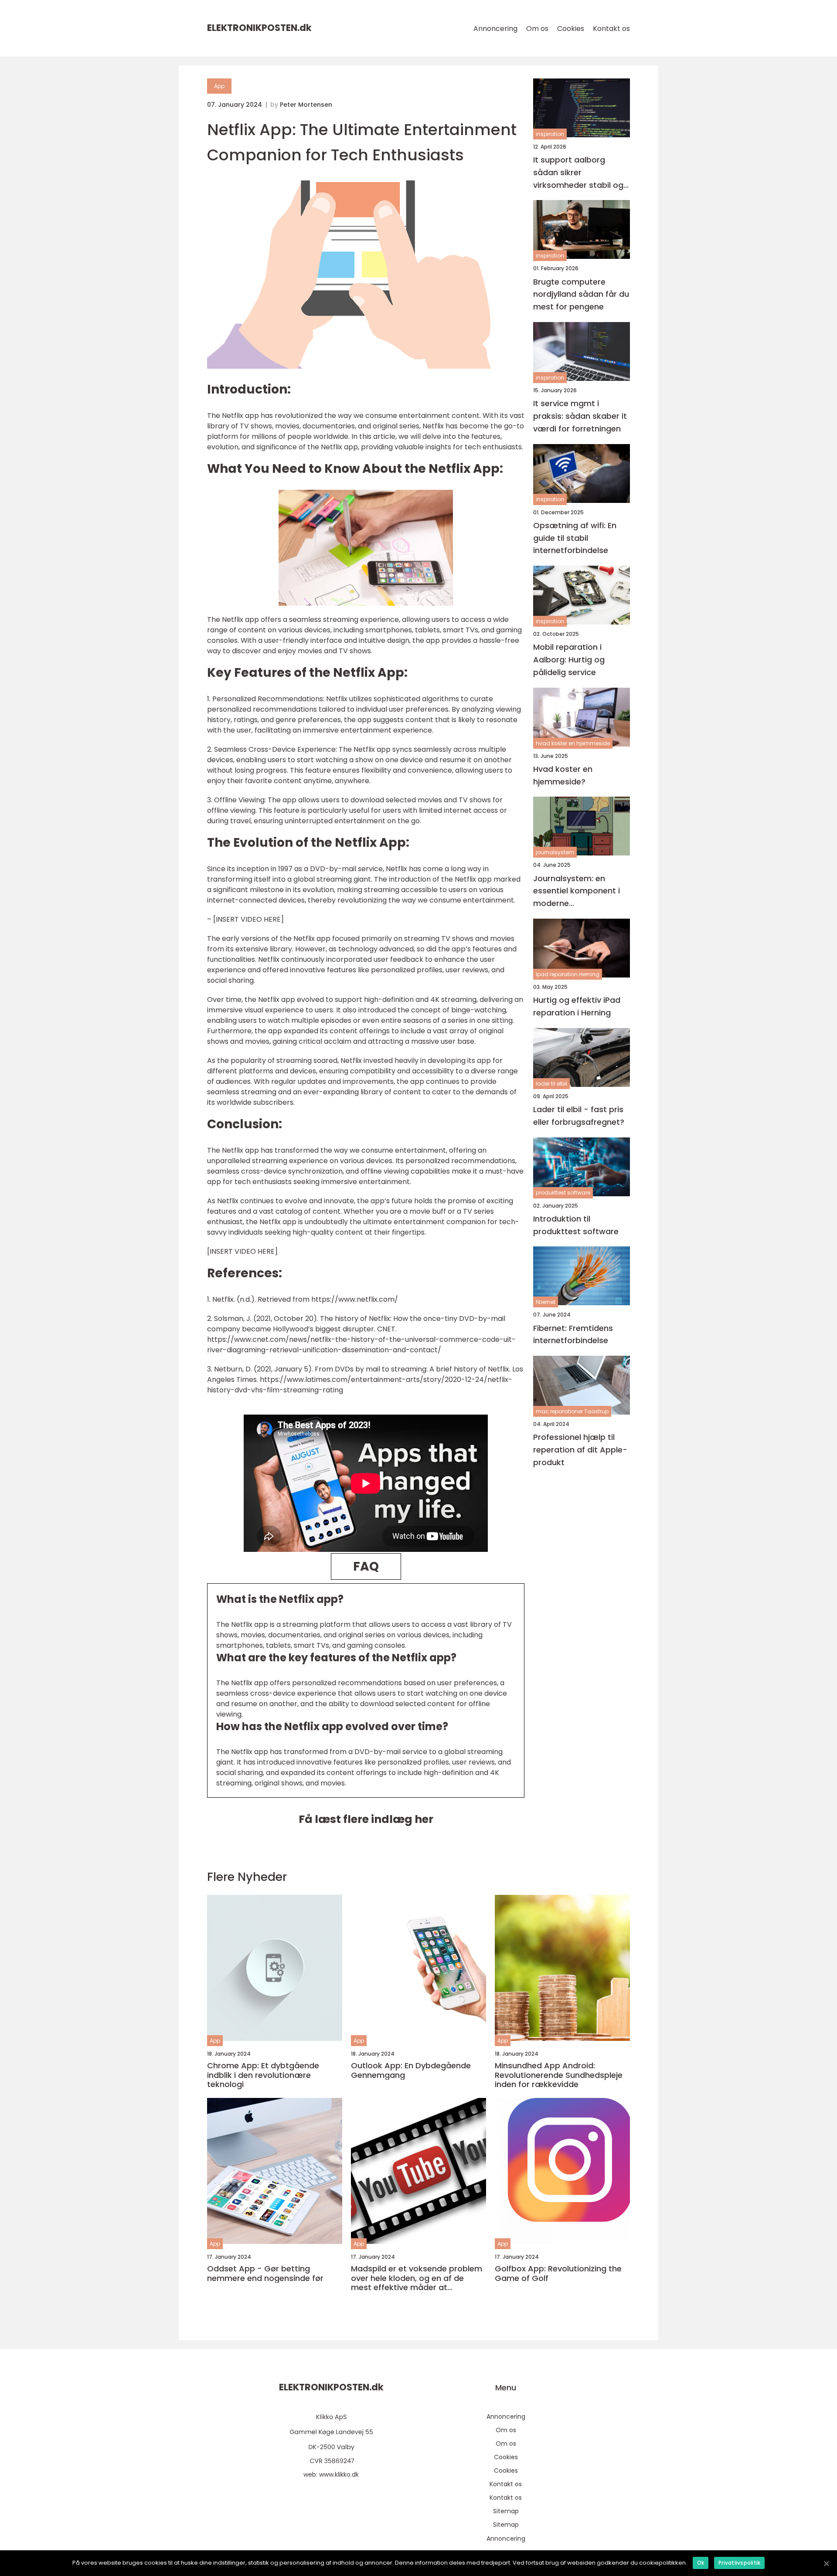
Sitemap (506, 2511)
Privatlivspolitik (739, 2563)
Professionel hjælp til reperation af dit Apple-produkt (580, 1450)
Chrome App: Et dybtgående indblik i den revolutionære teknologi (263, 2075)
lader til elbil (551, 1084)
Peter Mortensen (306, 105)
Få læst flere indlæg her (366, 1819)
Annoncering (495, 29)
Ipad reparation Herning (568, 974)
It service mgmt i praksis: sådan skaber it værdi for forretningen (580, 416)
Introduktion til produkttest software (576, 1225)
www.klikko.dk (339, 2474)
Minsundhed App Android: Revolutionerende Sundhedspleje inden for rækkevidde (559, 2075)
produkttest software (563, 1193)
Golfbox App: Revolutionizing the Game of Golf (558, 2273)
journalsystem (555, 852)
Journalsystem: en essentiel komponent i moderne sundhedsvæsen (577, 891)
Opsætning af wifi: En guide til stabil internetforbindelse (575, 538)
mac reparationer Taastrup (572, 1411)
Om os (537, 29)
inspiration (550, 134)
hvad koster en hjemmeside (573, 743)
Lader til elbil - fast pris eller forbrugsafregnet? (579, 1116)
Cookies (571, 29)
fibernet (546, 1302)
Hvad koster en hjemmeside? (563, 775)
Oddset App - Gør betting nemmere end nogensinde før (265, 2273)
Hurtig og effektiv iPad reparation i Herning (577, 1006)
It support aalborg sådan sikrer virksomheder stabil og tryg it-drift (578, 173)
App (219, 86)
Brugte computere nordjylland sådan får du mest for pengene (581, 294)
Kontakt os (611, 29)
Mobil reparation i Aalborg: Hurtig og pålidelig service (569, 660)
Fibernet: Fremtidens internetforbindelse (573, 1334)
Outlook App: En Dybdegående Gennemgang (411, 2070)
